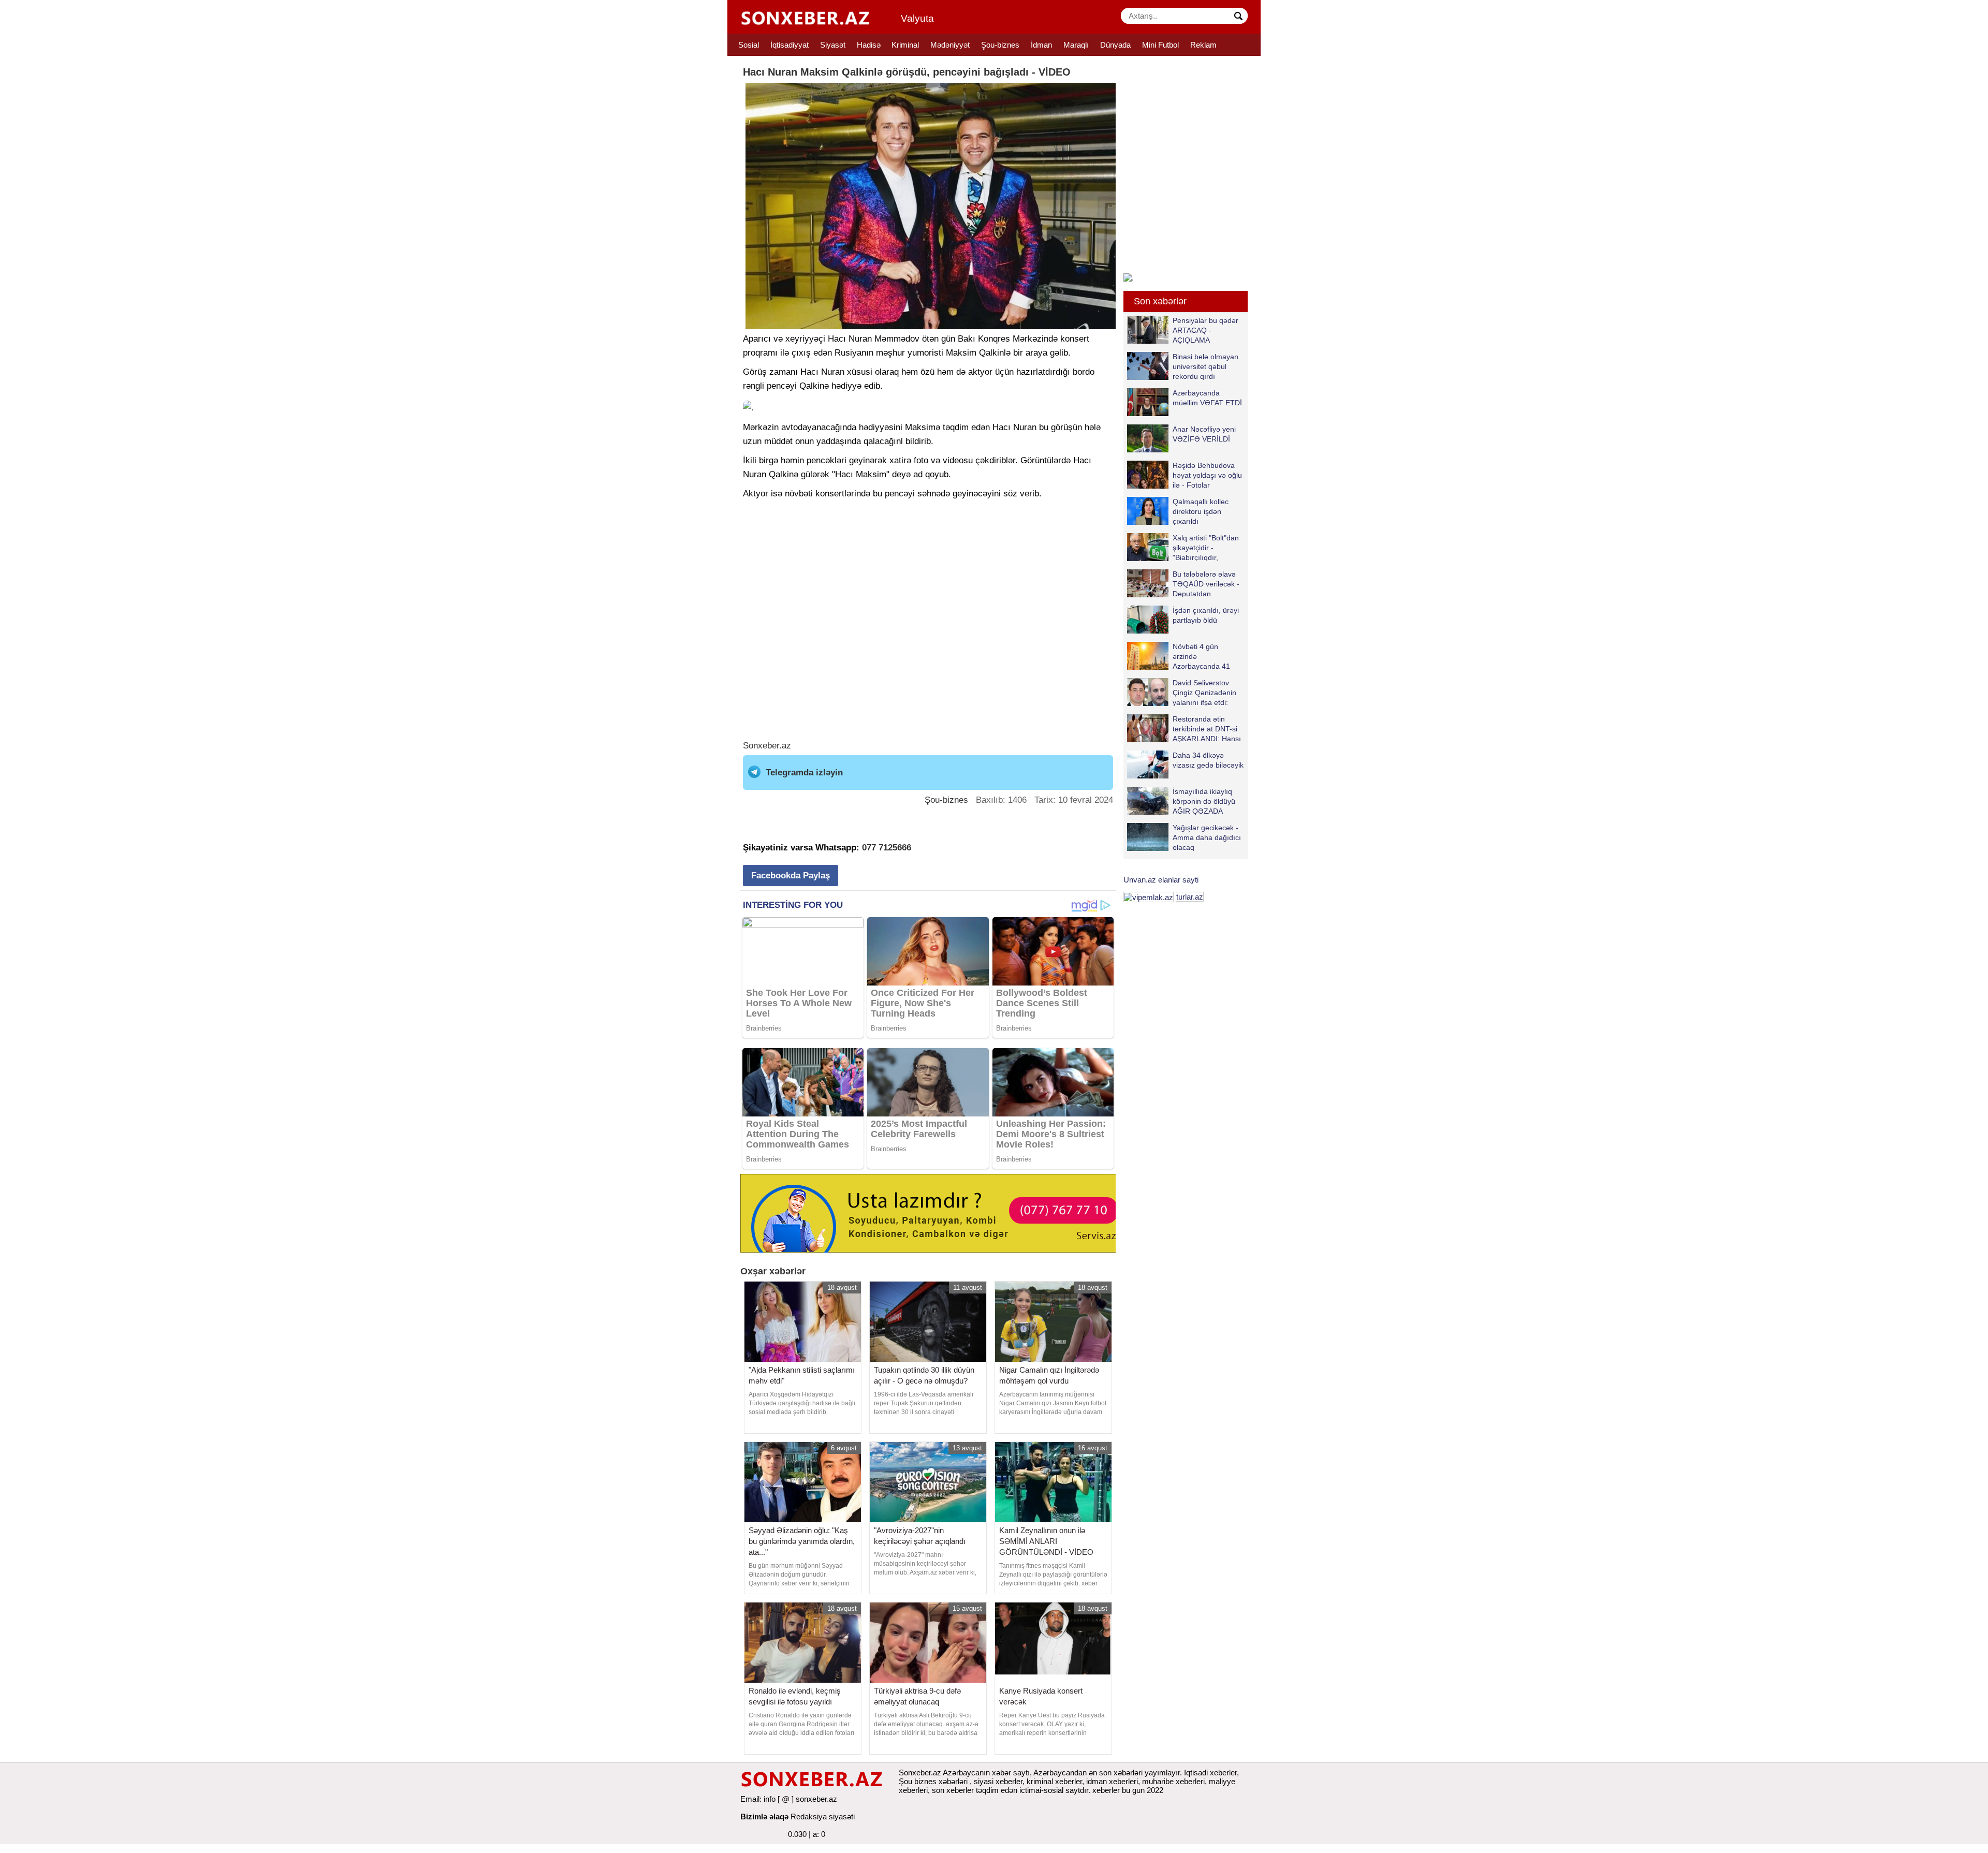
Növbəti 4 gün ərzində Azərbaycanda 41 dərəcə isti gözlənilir (1205, 656)
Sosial (749, 45)
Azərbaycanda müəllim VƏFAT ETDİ (1207, 398)
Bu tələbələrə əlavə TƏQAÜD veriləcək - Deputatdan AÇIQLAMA (1206, 584)
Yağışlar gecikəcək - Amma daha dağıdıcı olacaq (1207, 837)
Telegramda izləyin (804, 773)
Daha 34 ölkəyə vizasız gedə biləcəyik (1208, 760)
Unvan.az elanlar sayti (1161, 880)
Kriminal (905, 45)
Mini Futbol (1160, 45)
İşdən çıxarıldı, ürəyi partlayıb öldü (1206, 615)
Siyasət (833, 45)
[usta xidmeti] (934, 1212)
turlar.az (1190, 897)
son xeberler (953, 1790)
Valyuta (917, 18)
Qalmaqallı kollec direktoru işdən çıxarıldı (1201, 511)
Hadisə (869, 45)
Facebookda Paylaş (791, 876)
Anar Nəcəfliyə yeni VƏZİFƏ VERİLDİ (1204, 434)
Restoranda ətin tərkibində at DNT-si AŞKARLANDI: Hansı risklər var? (1207, 729)
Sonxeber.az (767, 746)
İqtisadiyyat (790, 45)
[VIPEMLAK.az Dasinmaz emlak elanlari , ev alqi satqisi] (1149, 897)
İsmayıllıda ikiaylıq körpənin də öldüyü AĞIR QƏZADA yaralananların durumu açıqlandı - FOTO (1181, 801)
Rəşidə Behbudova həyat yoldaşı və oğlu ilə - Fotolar (1207, 475)
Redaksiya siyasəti (823, 1817)
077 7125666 (887, 848)
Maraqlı (1076, 45)
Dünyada (1115, 45)
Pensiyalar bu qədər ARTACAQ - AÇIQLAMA (1205, 330)
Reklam (1203, 45)
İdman (1041, 45)
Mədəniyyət (950, 45)
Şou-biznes (1000, 45)
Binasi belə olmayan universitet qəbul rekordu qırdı (1205, 366)
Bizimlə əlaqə (764, 1817)
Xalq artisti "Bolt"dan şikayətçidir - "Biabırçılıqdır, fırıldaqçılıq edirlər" (1206, 547)
